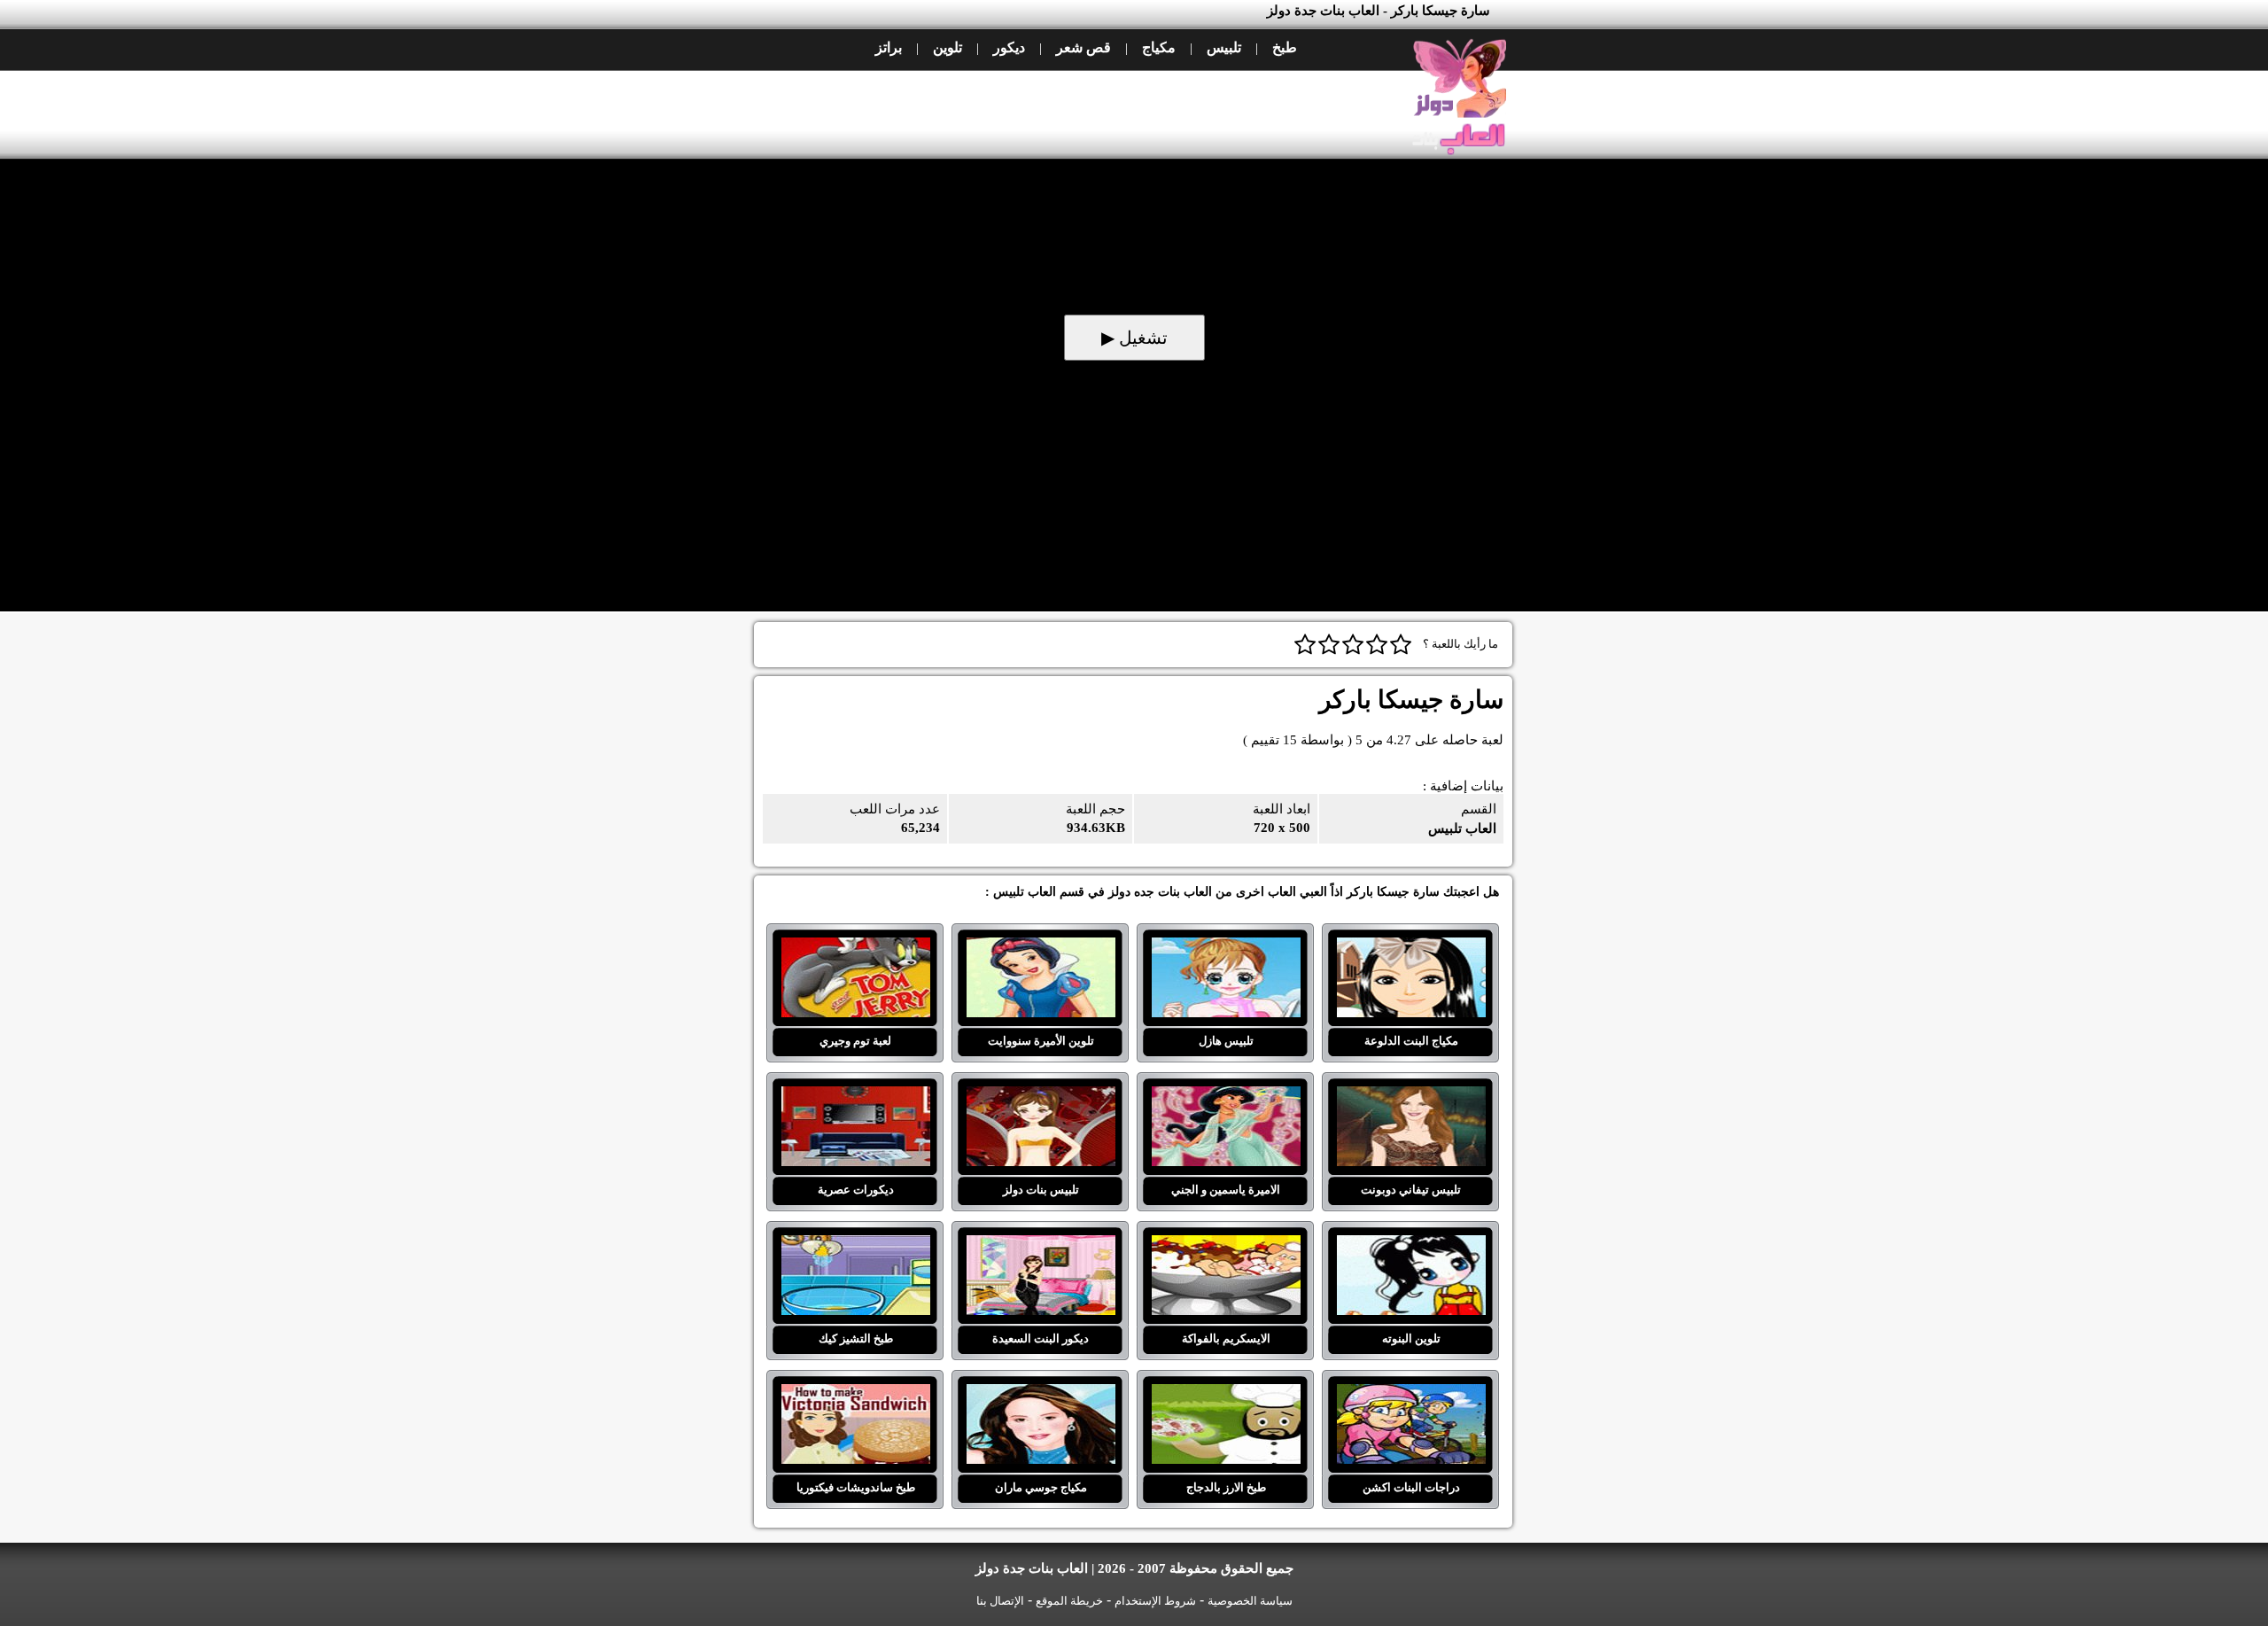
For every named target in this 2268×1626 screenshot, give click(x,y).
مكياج (1159, 47)
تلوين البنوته (1411, 1246)
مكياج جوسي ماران (1041, 1395)
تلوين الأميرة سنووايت (1041, 948)
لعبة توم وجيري (855, 948)
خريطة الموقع (1069, 1601)
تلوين (948, 47)
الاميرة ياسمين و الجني (1226, 1097)
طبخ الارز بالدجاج (1226, 1395)
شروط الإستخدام (1155, 1601)
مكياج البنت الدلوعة (1411, 948)
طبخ (1285, 47)
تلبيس (1224, 47)
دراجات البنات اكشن (1411, 1395)
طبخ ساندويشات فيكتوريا (855, 1395)
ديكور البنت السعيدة (1041, 1246)
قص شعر (1084, 47)
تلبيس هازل (1226, 948)
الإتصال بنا (1000, 1601)
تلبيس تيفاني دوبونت (1411, 1097)
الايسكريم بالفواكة (1226, 1246)
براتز (889, 47)
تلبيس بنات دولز (1041, 1097)
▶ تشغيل (1134, 338)
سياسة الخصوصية (1250, 1601)
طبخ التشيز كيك (855, 1246)
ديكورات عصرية (855, 1097)
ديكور (1009, 47)
